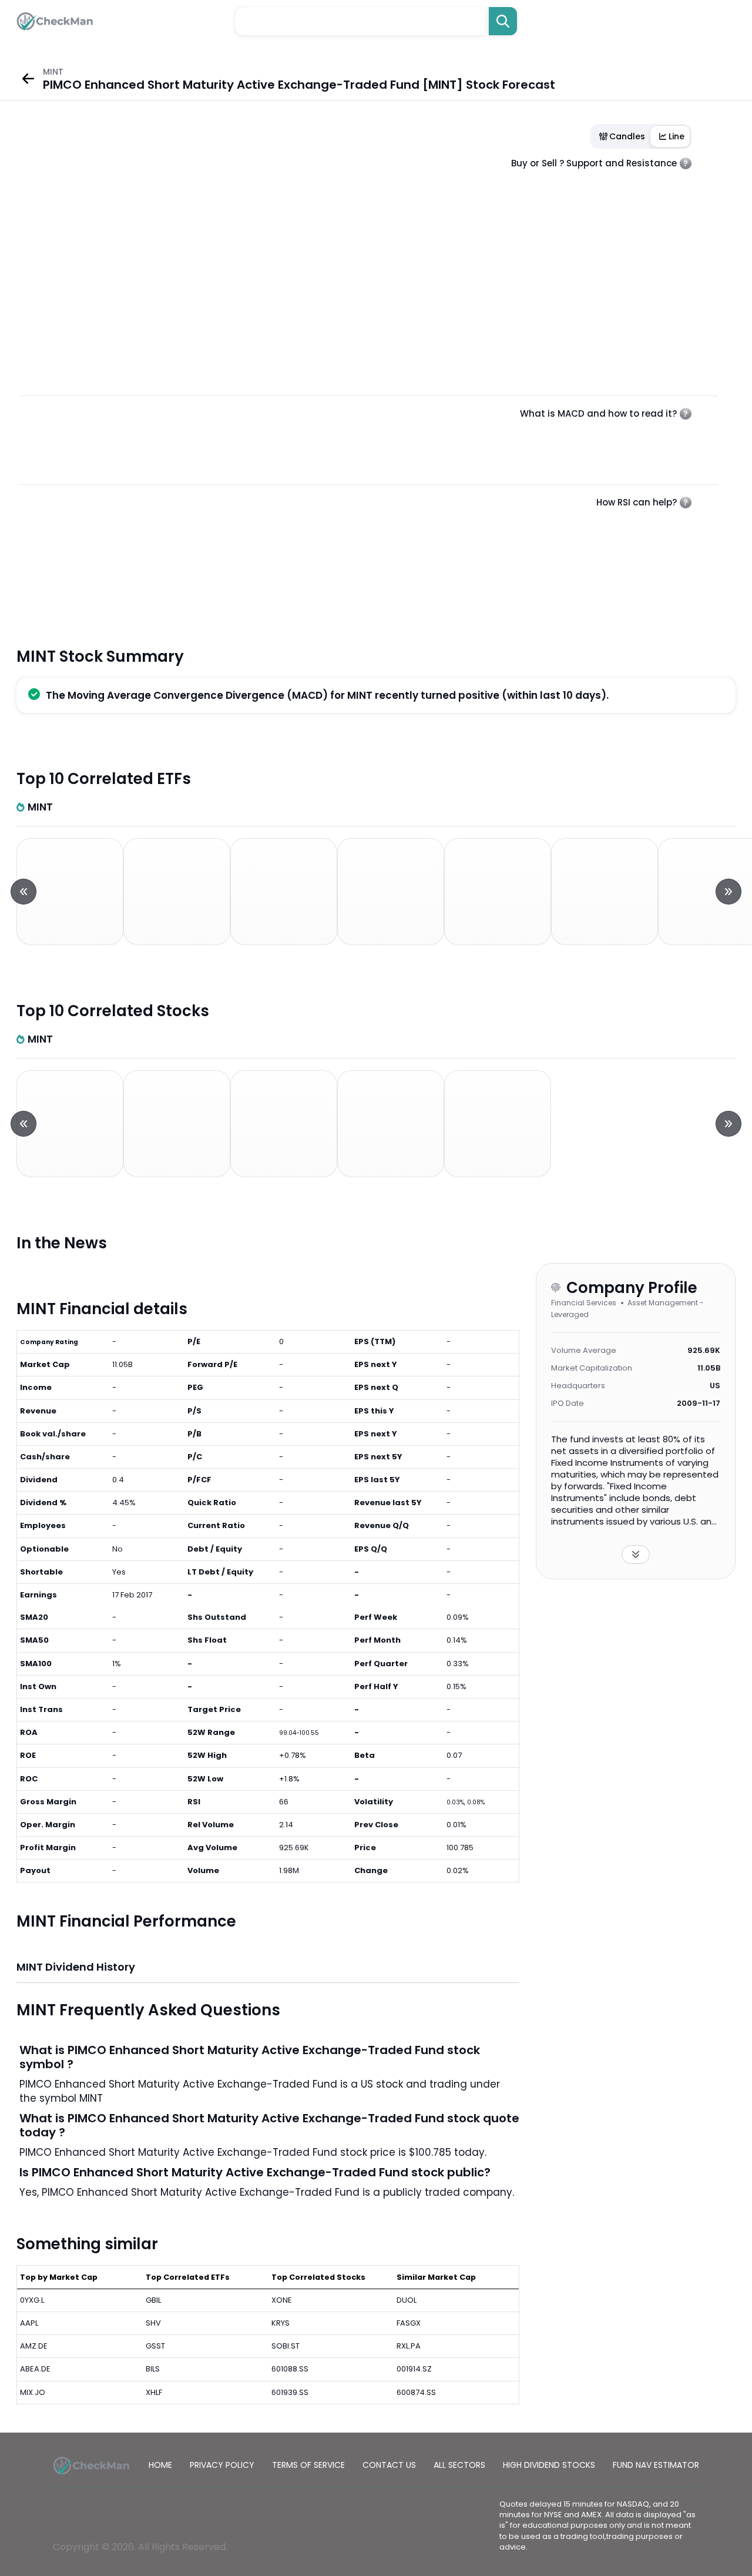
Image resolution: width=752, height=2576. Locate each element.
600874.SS (416, 2392)
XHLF (154, 2392)
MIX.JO (33, 2392)
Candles (627, 136)
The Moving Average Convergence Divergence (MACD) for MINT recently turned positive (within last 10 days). (327, 695)
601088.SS (290, 2369)
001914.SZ (414, 2369)
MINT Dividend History (76, 1967)
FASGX (409, 2323)
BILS (153, 2369)
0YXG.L (32, 2300)
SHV (153, 2323)
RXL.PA (409, 2346)
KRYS (281, 2323)
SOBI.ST (286, 2346)
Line (677, 136)
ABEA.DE (35, 2369)
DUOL (407, 2300)
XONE (282, 2300)
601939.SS (290, 2392)
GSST (155, 2346)
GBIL (153, 2300)
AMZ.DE (34, 2346)
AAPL (29, 2323)
